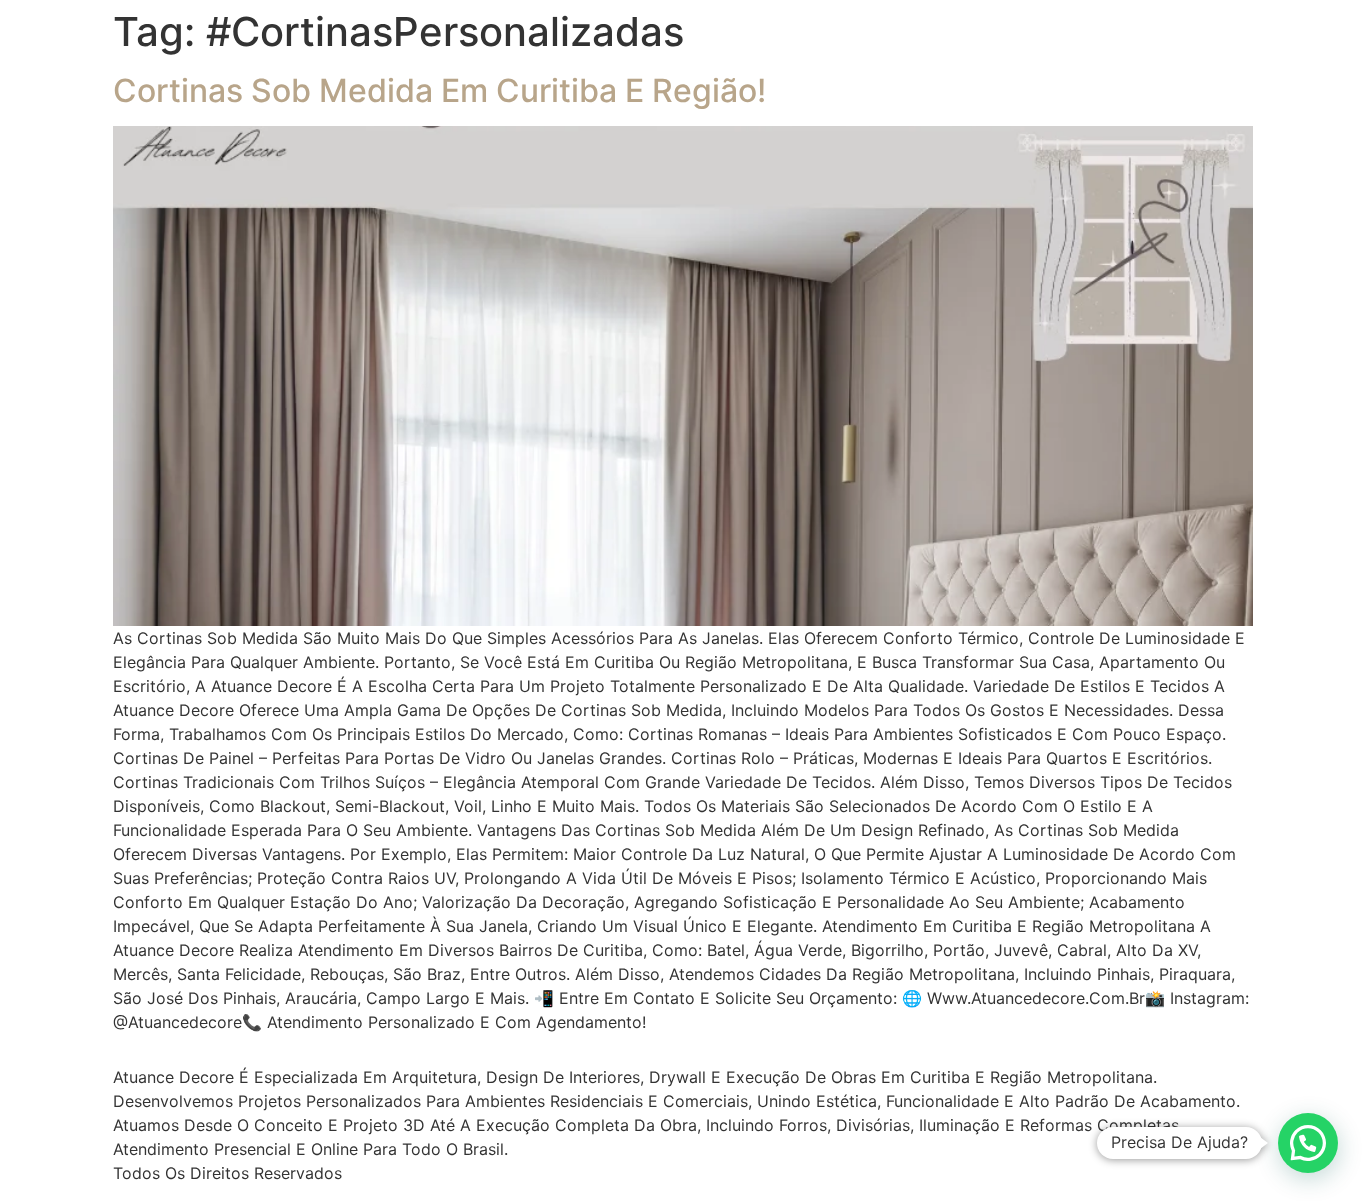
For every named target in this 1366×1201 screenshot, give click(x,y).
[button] (1308, 1143)
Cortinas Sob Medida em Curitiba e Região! (439, 90)
